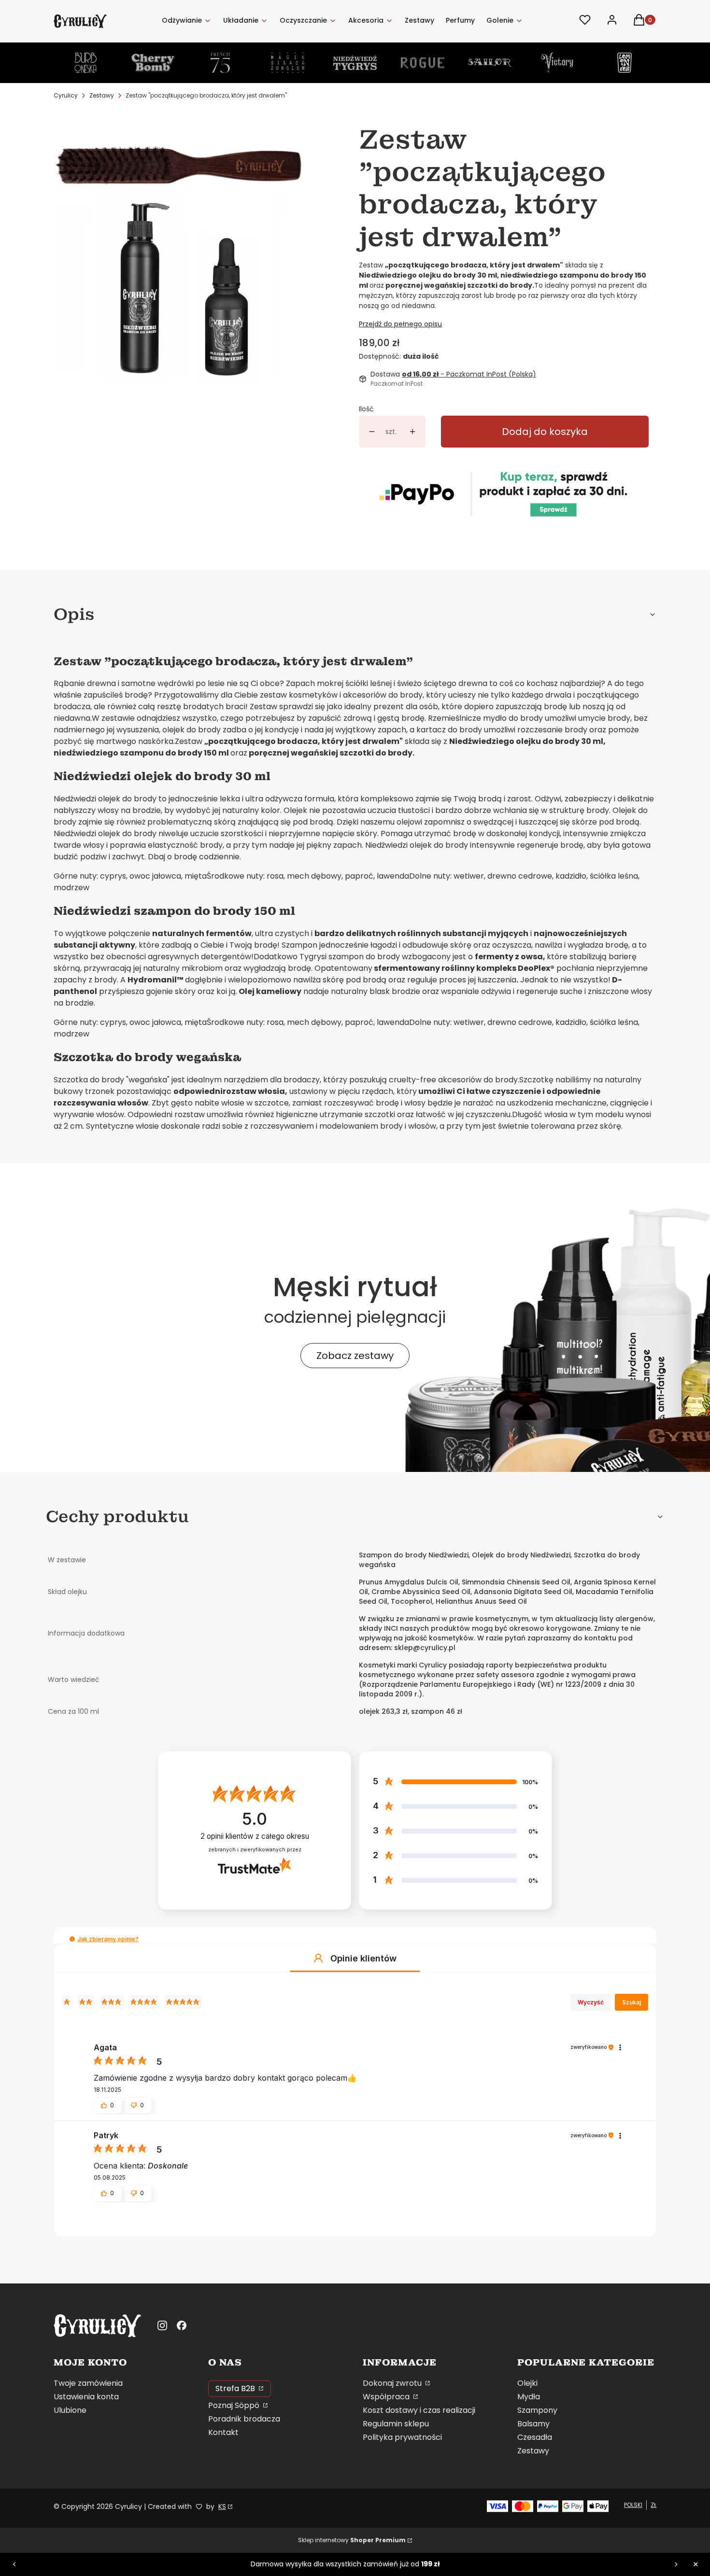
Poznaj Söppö (235, 2405)
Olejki (527, 2383)
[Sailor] (490, 63)
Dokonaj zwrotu (393, 2383)
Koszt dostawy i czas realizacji (419, 2410)
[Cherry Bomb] (153, 63)
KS (222, 2506)
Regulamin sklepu (396, 2424)
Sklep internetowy (352, 2540)
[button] (72, 1939)
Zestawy (102, 95)
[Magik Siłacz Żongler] (288, 63)
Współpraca (387, 2397)
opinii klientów (255, 1836)
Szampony (537, 2410)
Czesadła (535, 2437)
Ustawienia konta (86, 2397)
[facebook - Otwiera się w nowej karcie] (182, 2325)
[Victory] (557, 63)
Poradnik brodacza (244, 2419)
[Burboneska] (85, 63)
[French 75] (220, 63)
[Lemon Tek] (625, 63)
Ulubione (70, 2410)
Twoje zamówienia (88, 2383)
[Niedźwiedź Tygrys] (355, 63)
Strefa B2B (236, 2388)
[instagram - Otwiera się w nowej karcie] (162, 2325)
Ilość (366, 409)
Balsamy (533, 2424)
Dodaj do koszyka (545, 432)
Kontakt (223, 2432)
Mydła (529, 2397)
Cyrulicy (66, 95)
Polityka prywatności (402, 2437)
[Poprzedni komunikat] (14, 2564)
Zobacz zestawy (355, 1356)
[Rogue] (423, 63)
